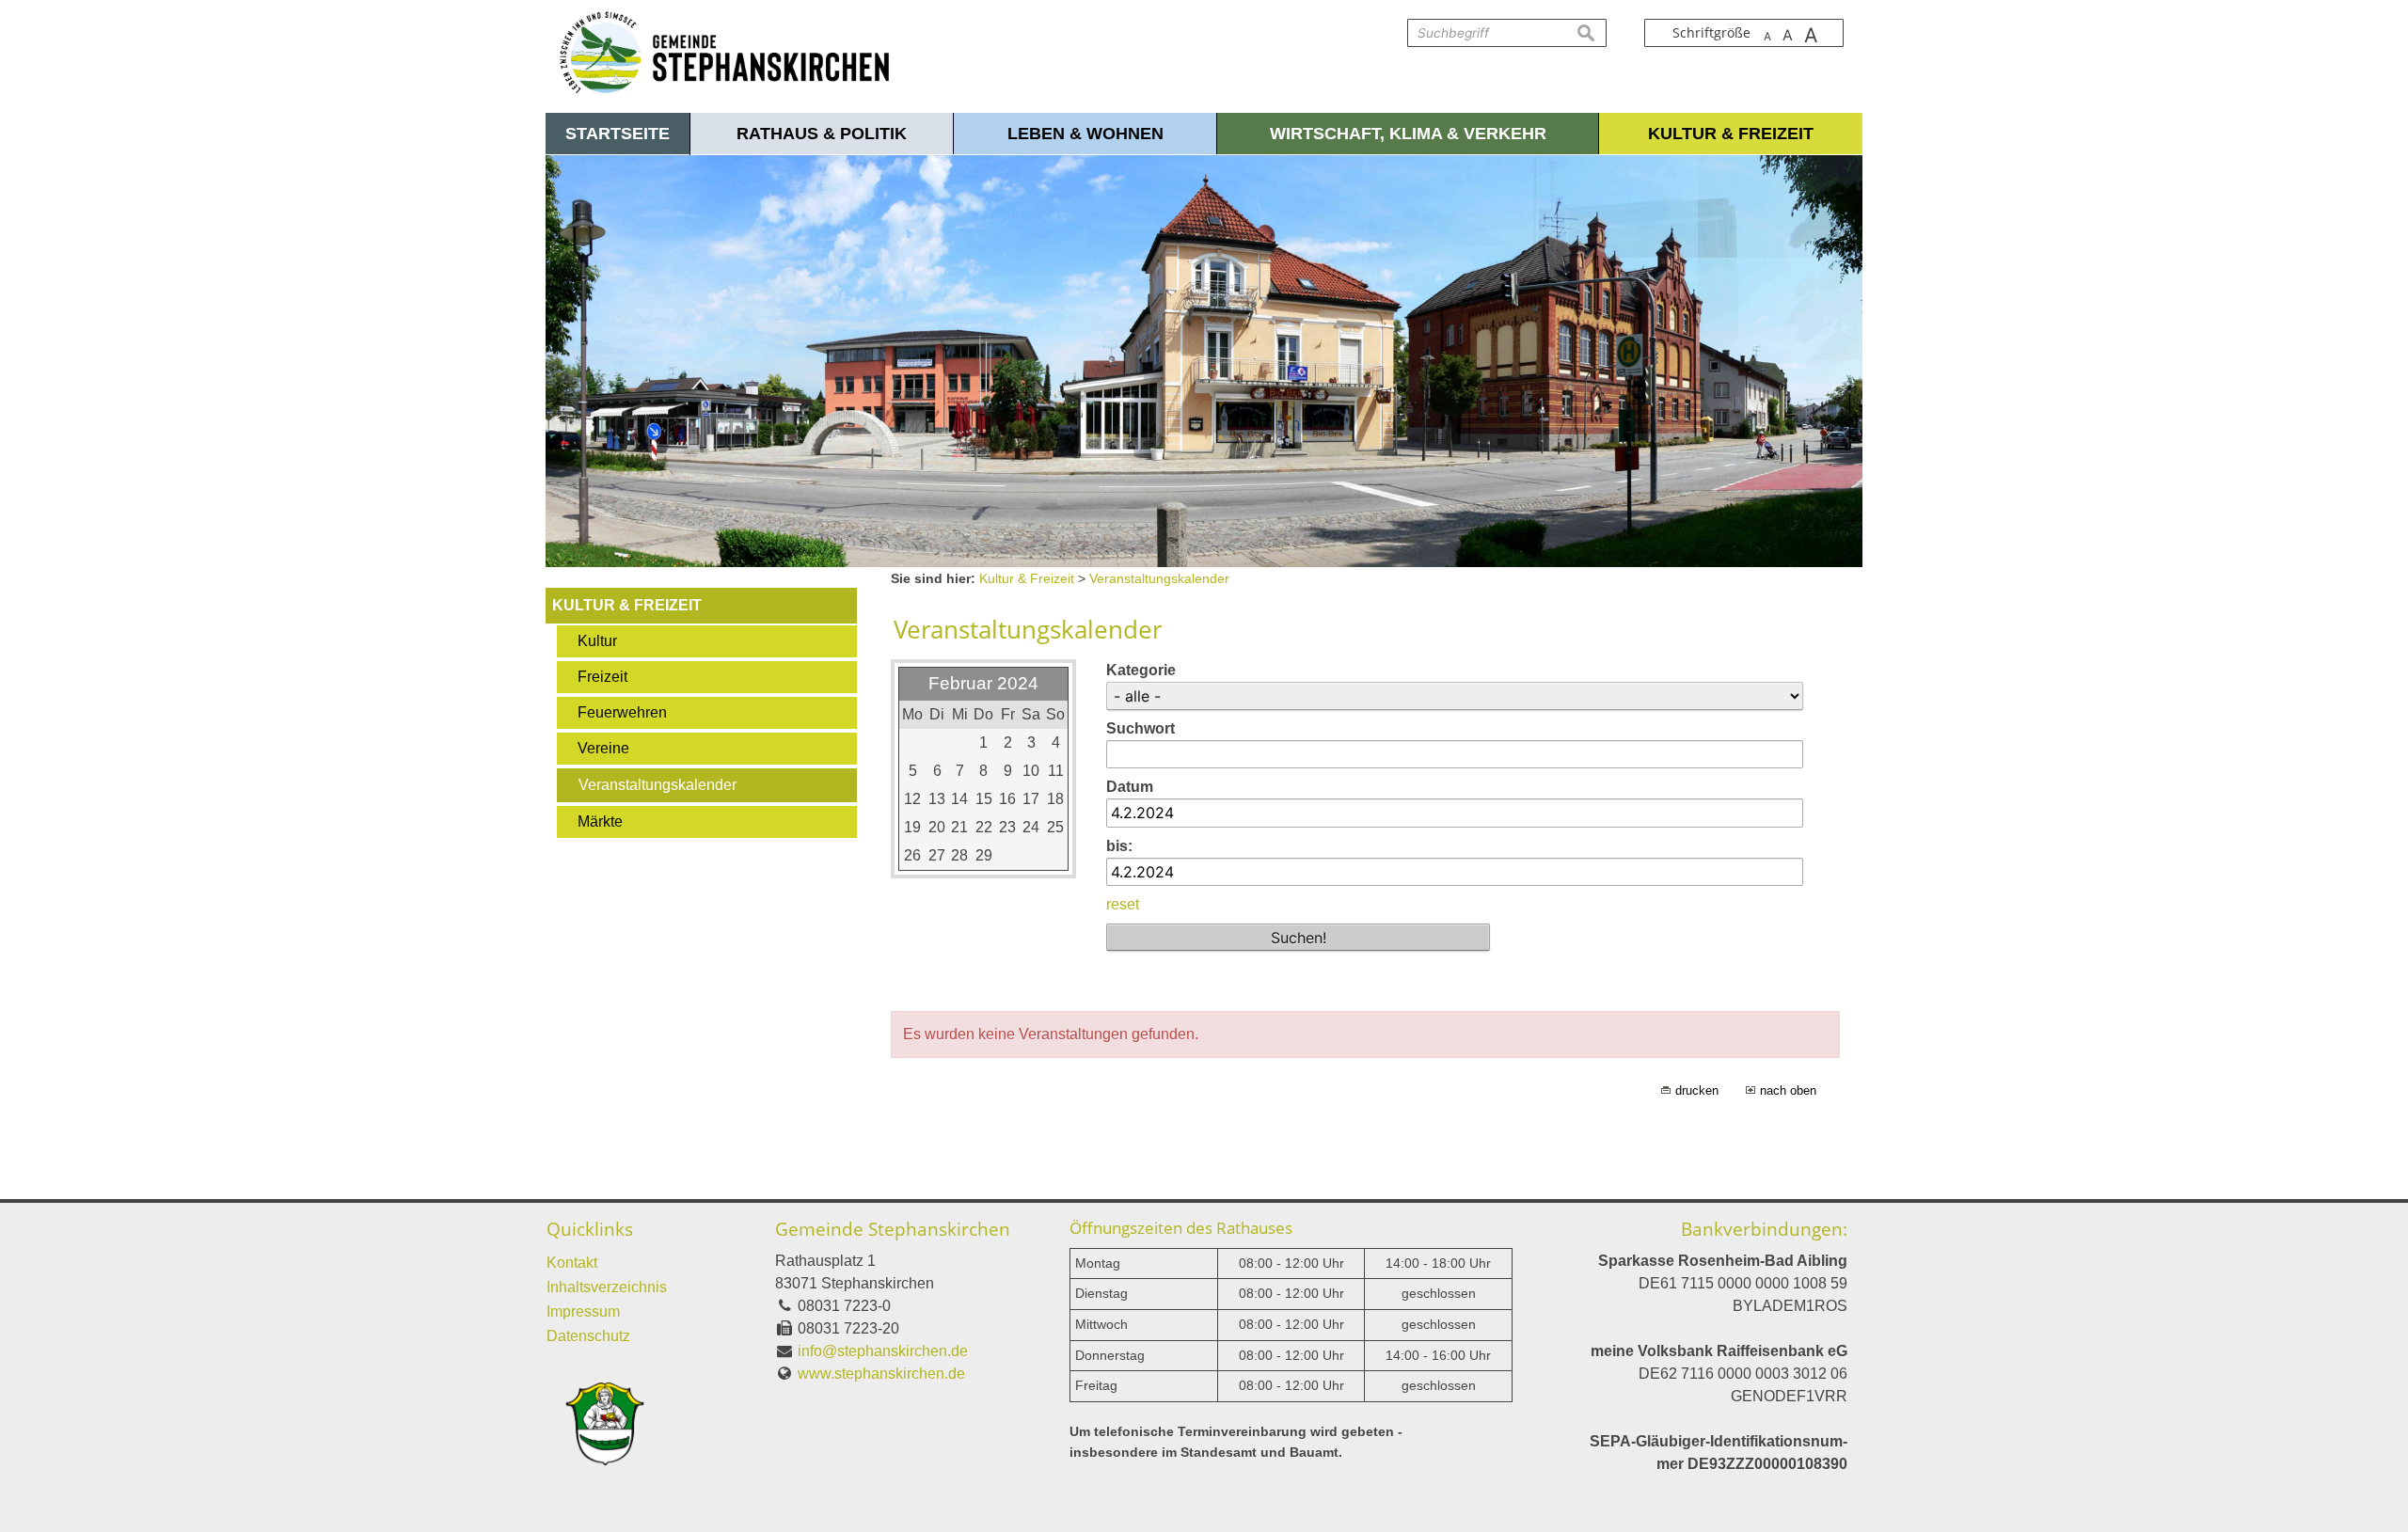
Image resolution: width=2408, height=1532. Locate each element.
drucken (1697, 1090)
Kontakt (572, 1263)
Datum (1130, 787)
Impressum (583, 1311)
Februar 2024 (983, 683)
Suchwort (1141, 728)
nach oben (1788, 1090)
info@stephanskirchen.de (883, 1351)
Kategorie (1141, 670)
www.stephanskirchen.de (881, 1374)
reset (1123, 904)
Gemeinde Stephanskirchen (893, 1229)
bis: (1119, 846)
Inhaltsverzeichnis (607, 1287)
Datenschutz (588, 1336)
